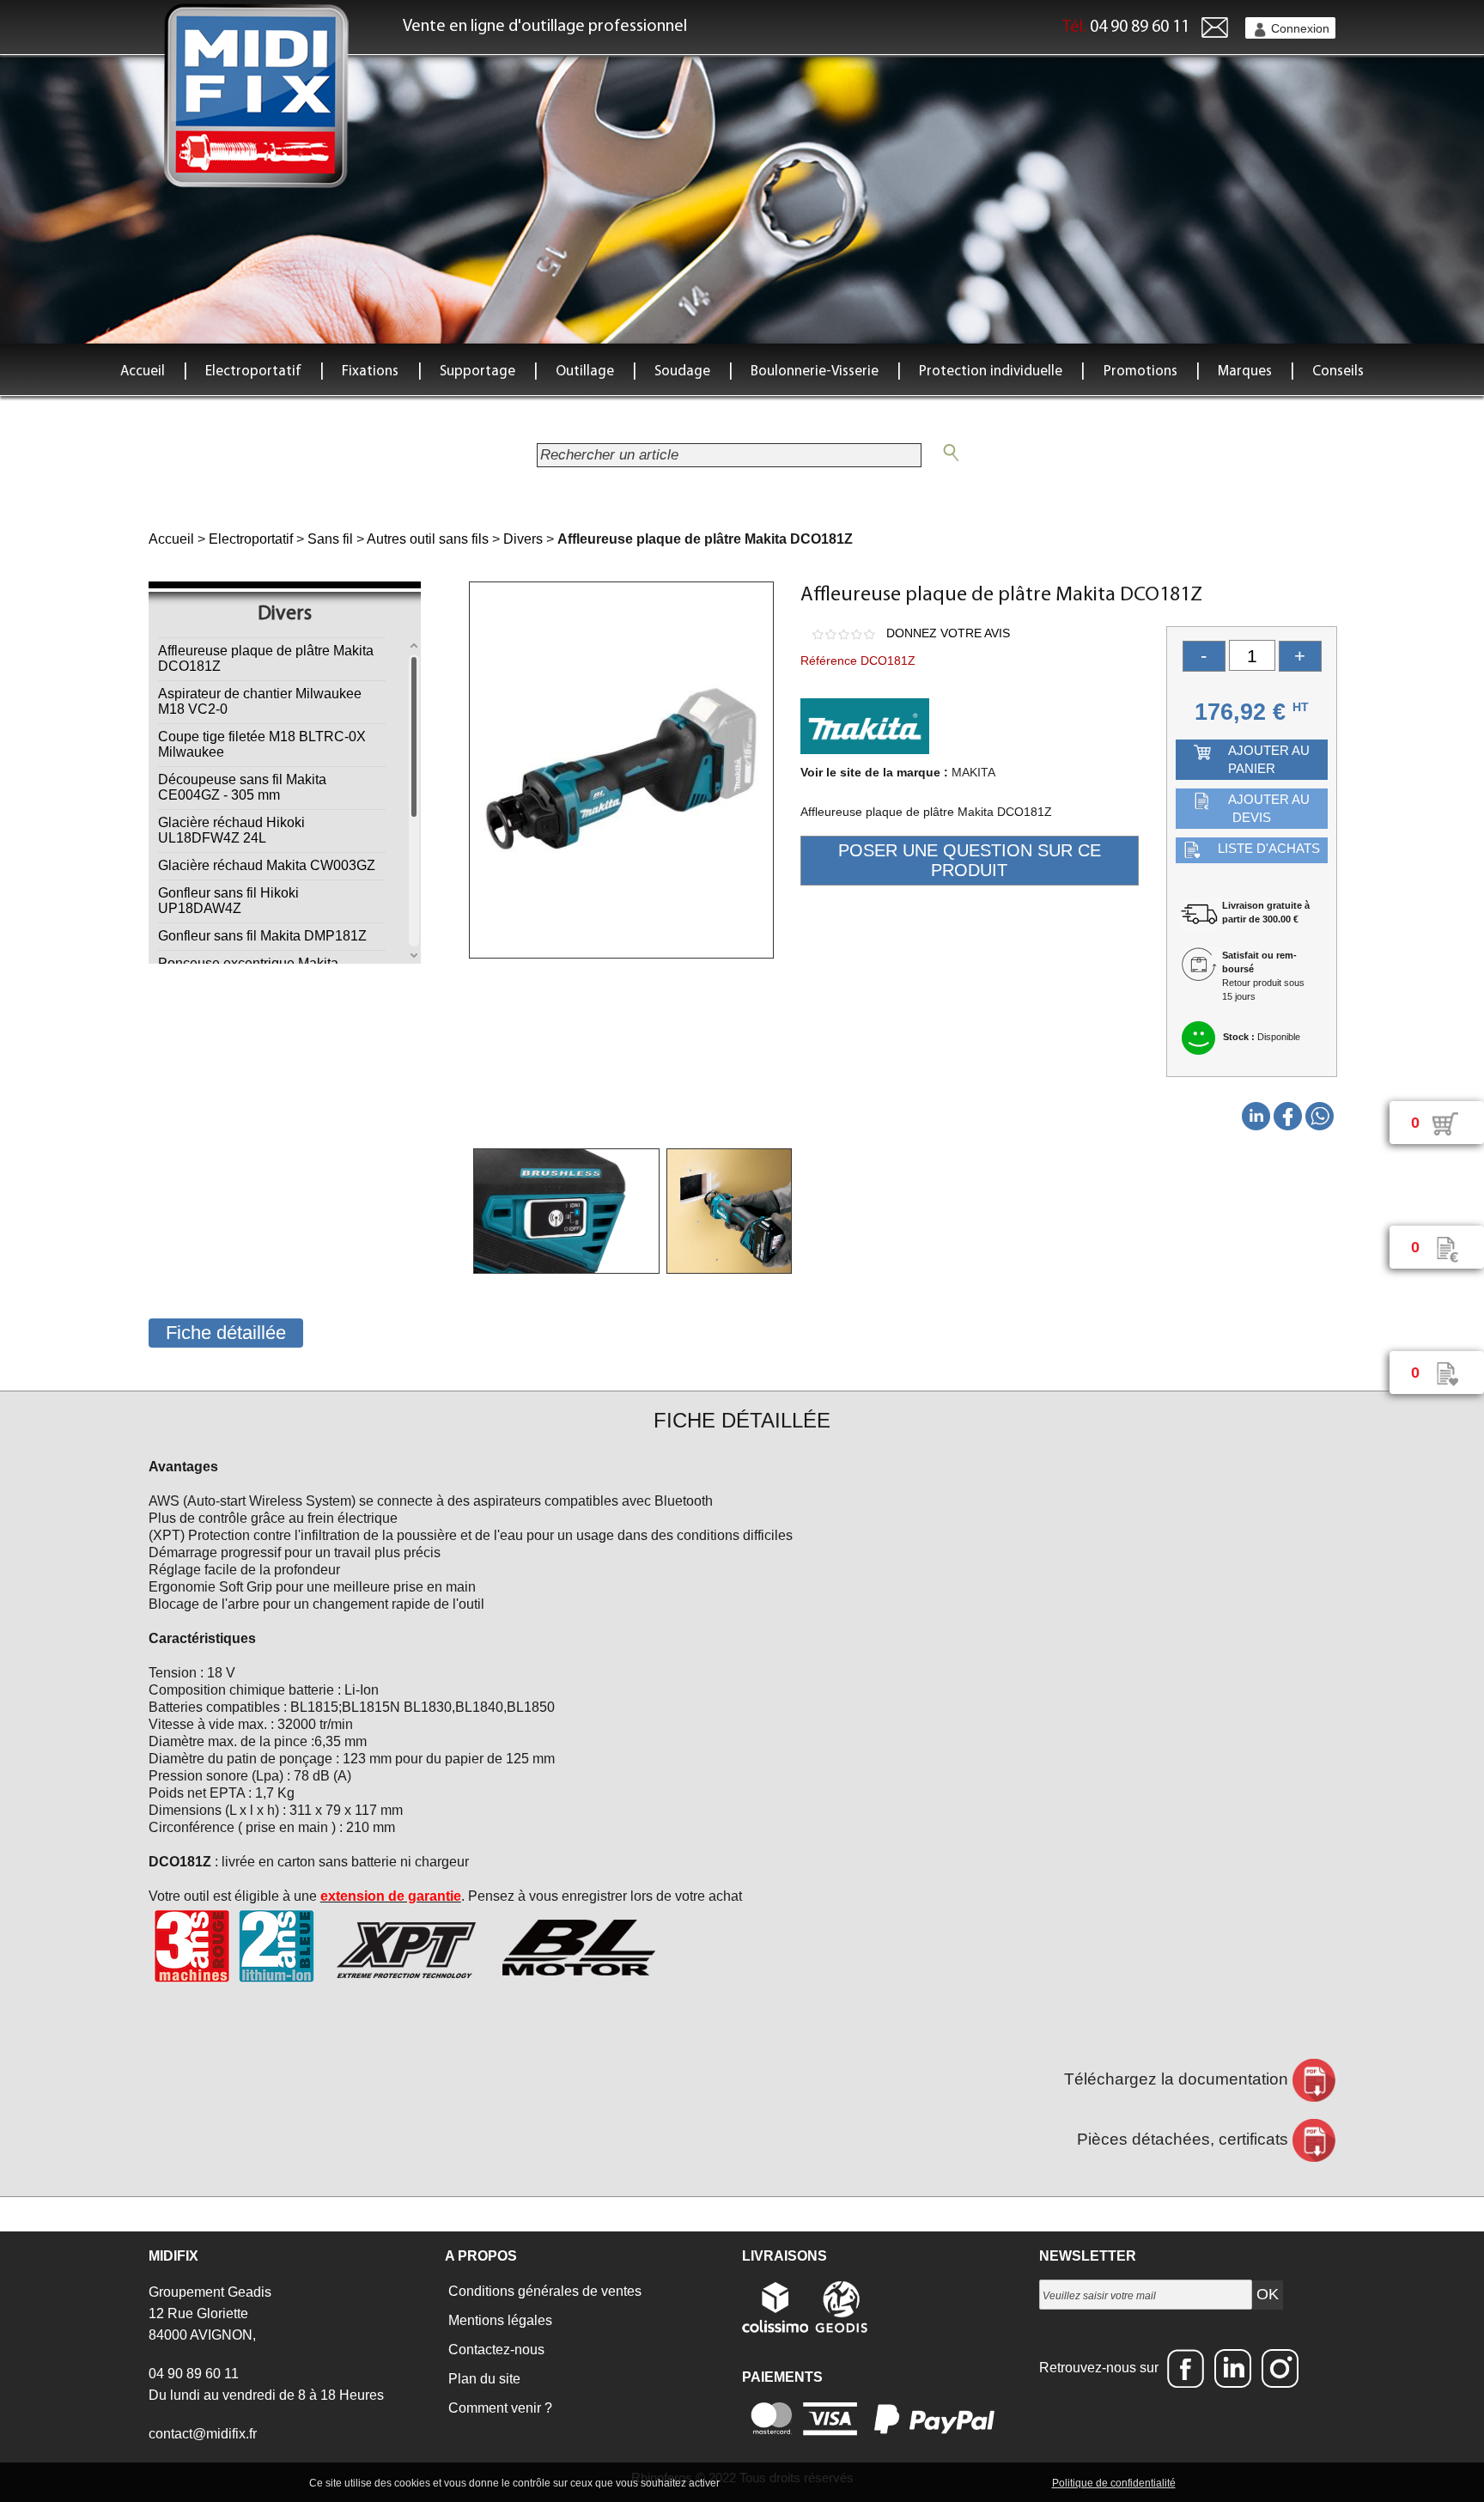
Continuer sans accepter (863, 2482)
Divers (523, 539)
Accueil (143, 371)
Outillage (585, 371)
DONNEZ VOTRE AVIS (948, 633)
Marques (1245, 371)
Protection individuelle (991, 371)
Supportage (477, 371)
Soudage (682, 371)
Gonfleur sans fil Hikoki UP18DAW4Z (228, 901)
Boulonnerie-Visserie (815, 371)
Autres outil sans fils (428, 539)
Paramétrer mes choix (989, 2482)
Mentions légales (499, 2320)
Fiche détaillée (226, 1333)
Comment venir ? (499, 2408)
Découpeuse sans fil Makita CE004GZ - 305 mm (242, 787)
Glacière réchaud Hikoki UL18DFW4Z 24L (231, 830)
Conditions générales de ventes (543, 2291)
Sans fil (330, 539)
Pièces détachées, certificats (1185, 2139)
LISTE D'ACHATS (1269, 848)
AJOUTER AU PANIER (1269, 759)
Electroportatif (253, 371)
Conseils (1338, 371)
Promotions (1140, 371)
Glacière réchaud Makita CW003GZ (267, 865)
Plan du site (483, 2379)
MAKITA (973, 772)
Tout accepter (759, 2482)
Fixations (370, 371)
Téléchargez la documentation (1178, 2079)
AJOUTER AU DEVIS (1269, 808)
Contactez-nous (495, 2350)
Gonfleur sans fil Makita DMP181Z (262, 936)
